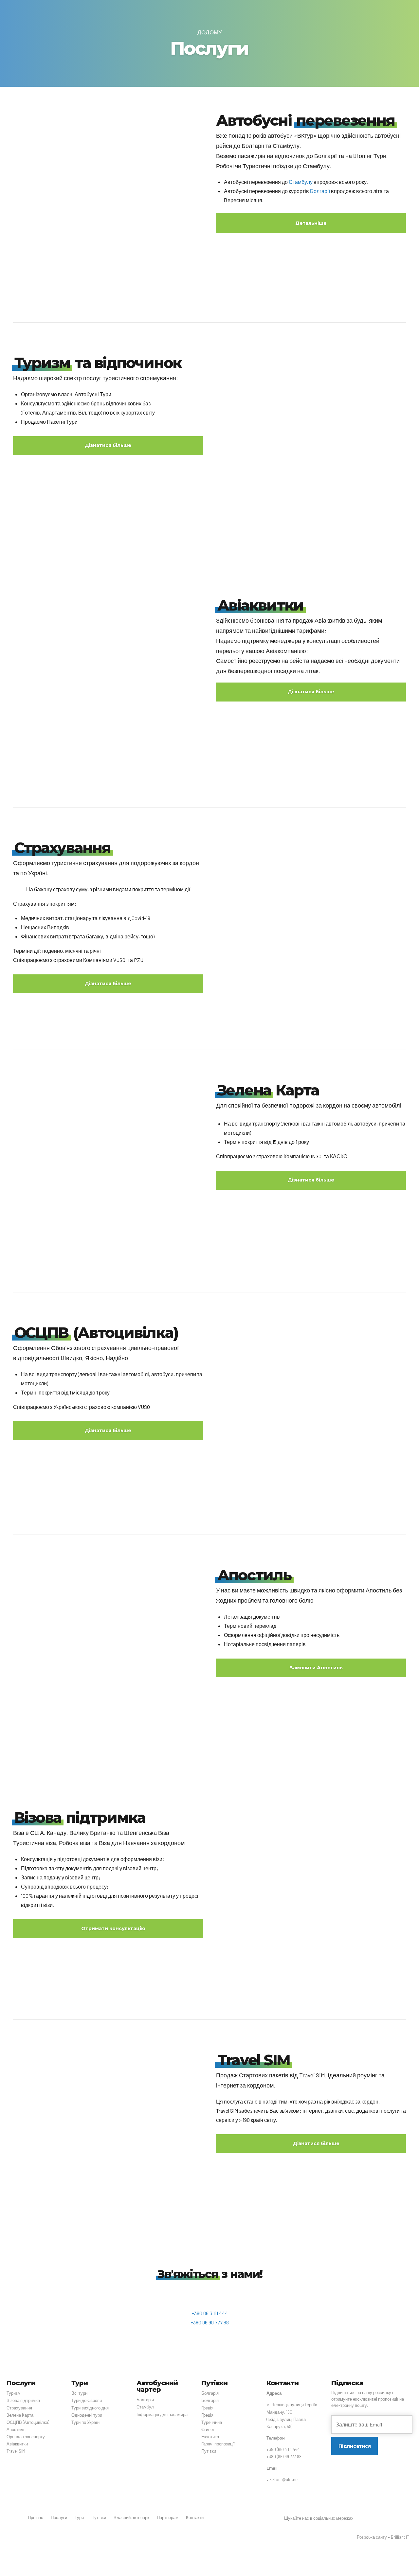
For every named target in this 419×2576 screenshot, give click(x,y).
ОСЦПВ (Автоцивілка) (28, 2422)
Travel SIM (16, 2451)
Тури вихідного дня (90, 2408)
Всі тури (79, 2393)
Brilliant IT (400, 2537)
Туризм (14, 2393)
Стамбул (145, 2407)
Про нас (36, 2517)
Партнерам (168, 2517)
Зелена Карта (20, 2415)
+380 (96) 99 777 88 (284, 2457)
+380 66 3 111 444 (210, 2313)
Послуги (59, 2517)
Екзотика (210, 2437)
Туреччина (212, 2422)
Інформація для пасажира (162, 2414)
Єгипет (208, 2429)
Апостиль (16, 2429)
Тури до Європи (87, 2400)
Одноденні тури (87, 2415)
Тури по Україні (86, 2422)
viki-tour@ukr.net (283, 2479)
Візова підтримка (23, 2400)
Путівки (209, 2451)
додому (210, 32)
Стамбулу (301, 182)
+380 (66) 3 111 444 (283, 2449)
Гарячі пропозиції (218, 2444)
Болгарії (320, 191)
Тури (79, 2517)
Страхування (19, 2408)
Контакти (195, 2517)
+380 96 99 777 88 (210, 2322)
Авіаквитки (17, 2444)
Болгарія (145, 2400)
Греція (207, 2408)
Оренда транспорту (26, 2437)
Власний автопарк (131, 2517)
